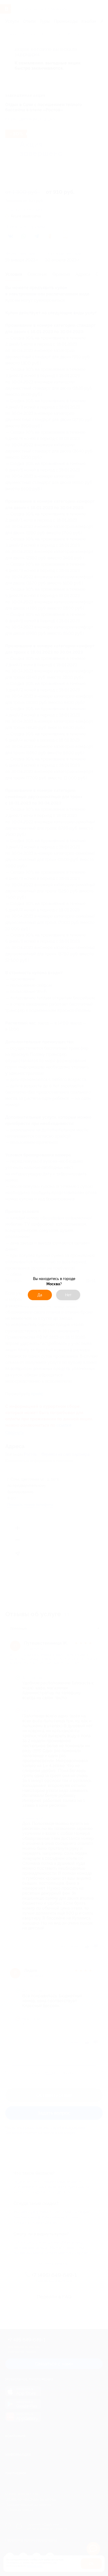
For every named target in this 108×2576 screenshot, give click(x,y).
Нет (68, 1295)
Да (40, 1295)
